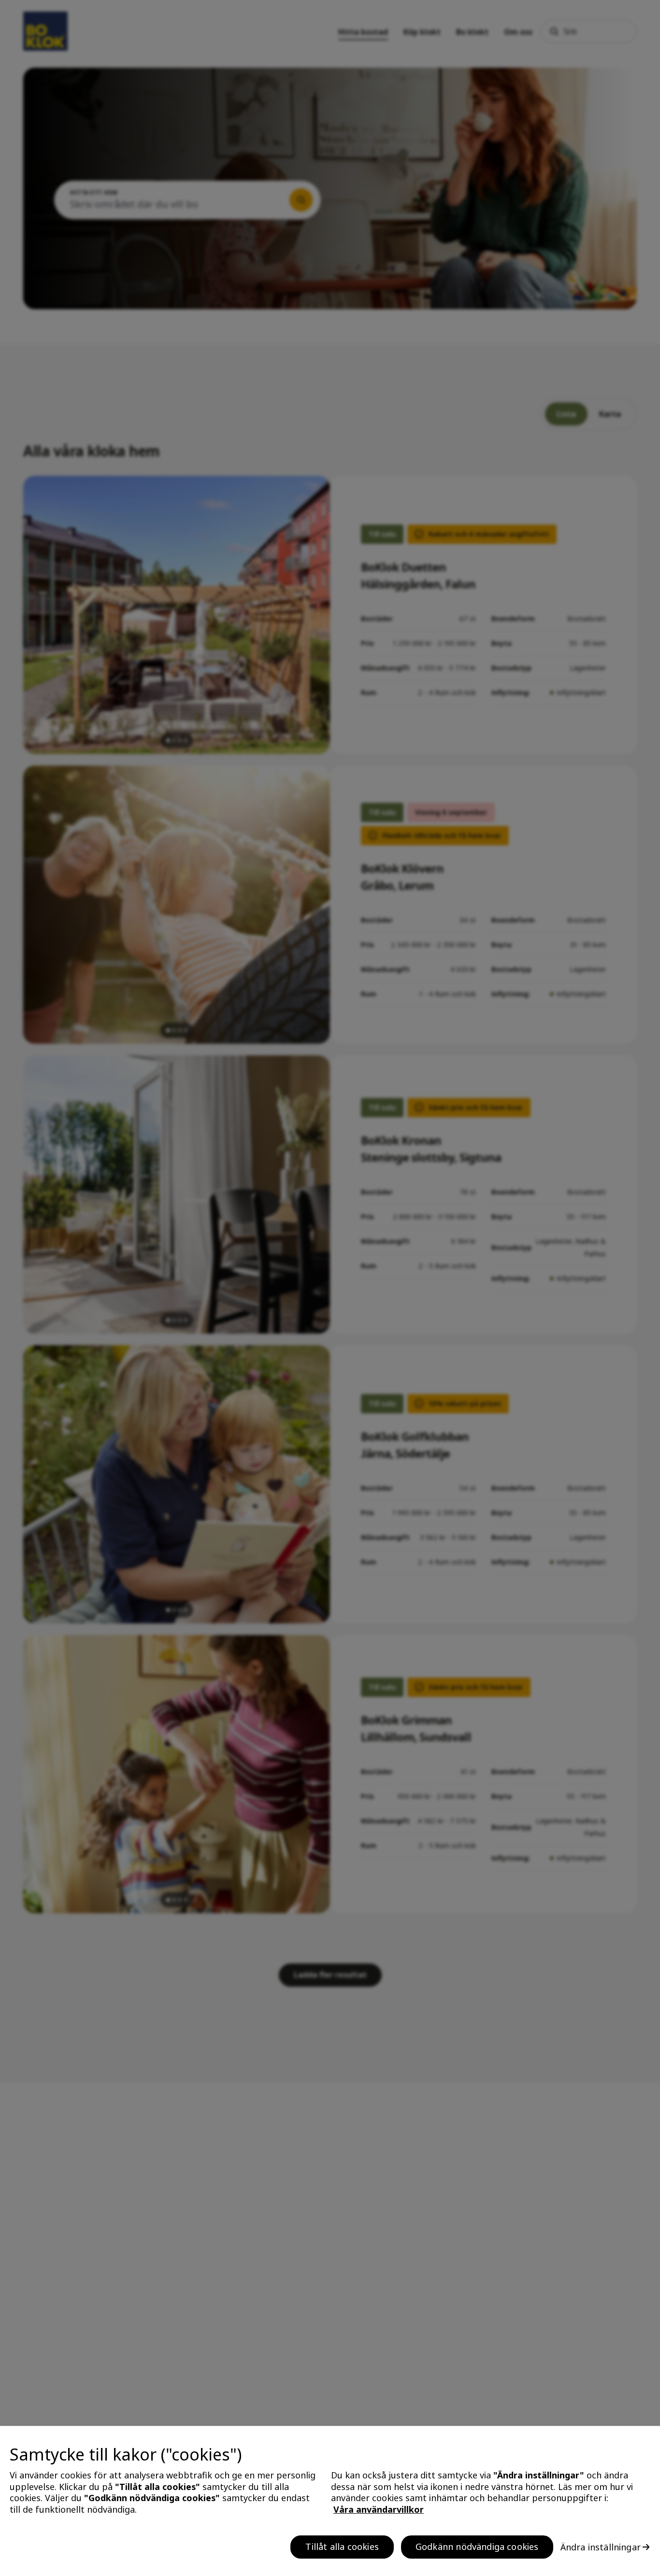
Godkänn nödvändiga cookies (477, 2547)
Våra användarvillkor (379, 2509)
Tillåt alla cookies (342, 2547)
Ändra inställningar (601, 2547)
